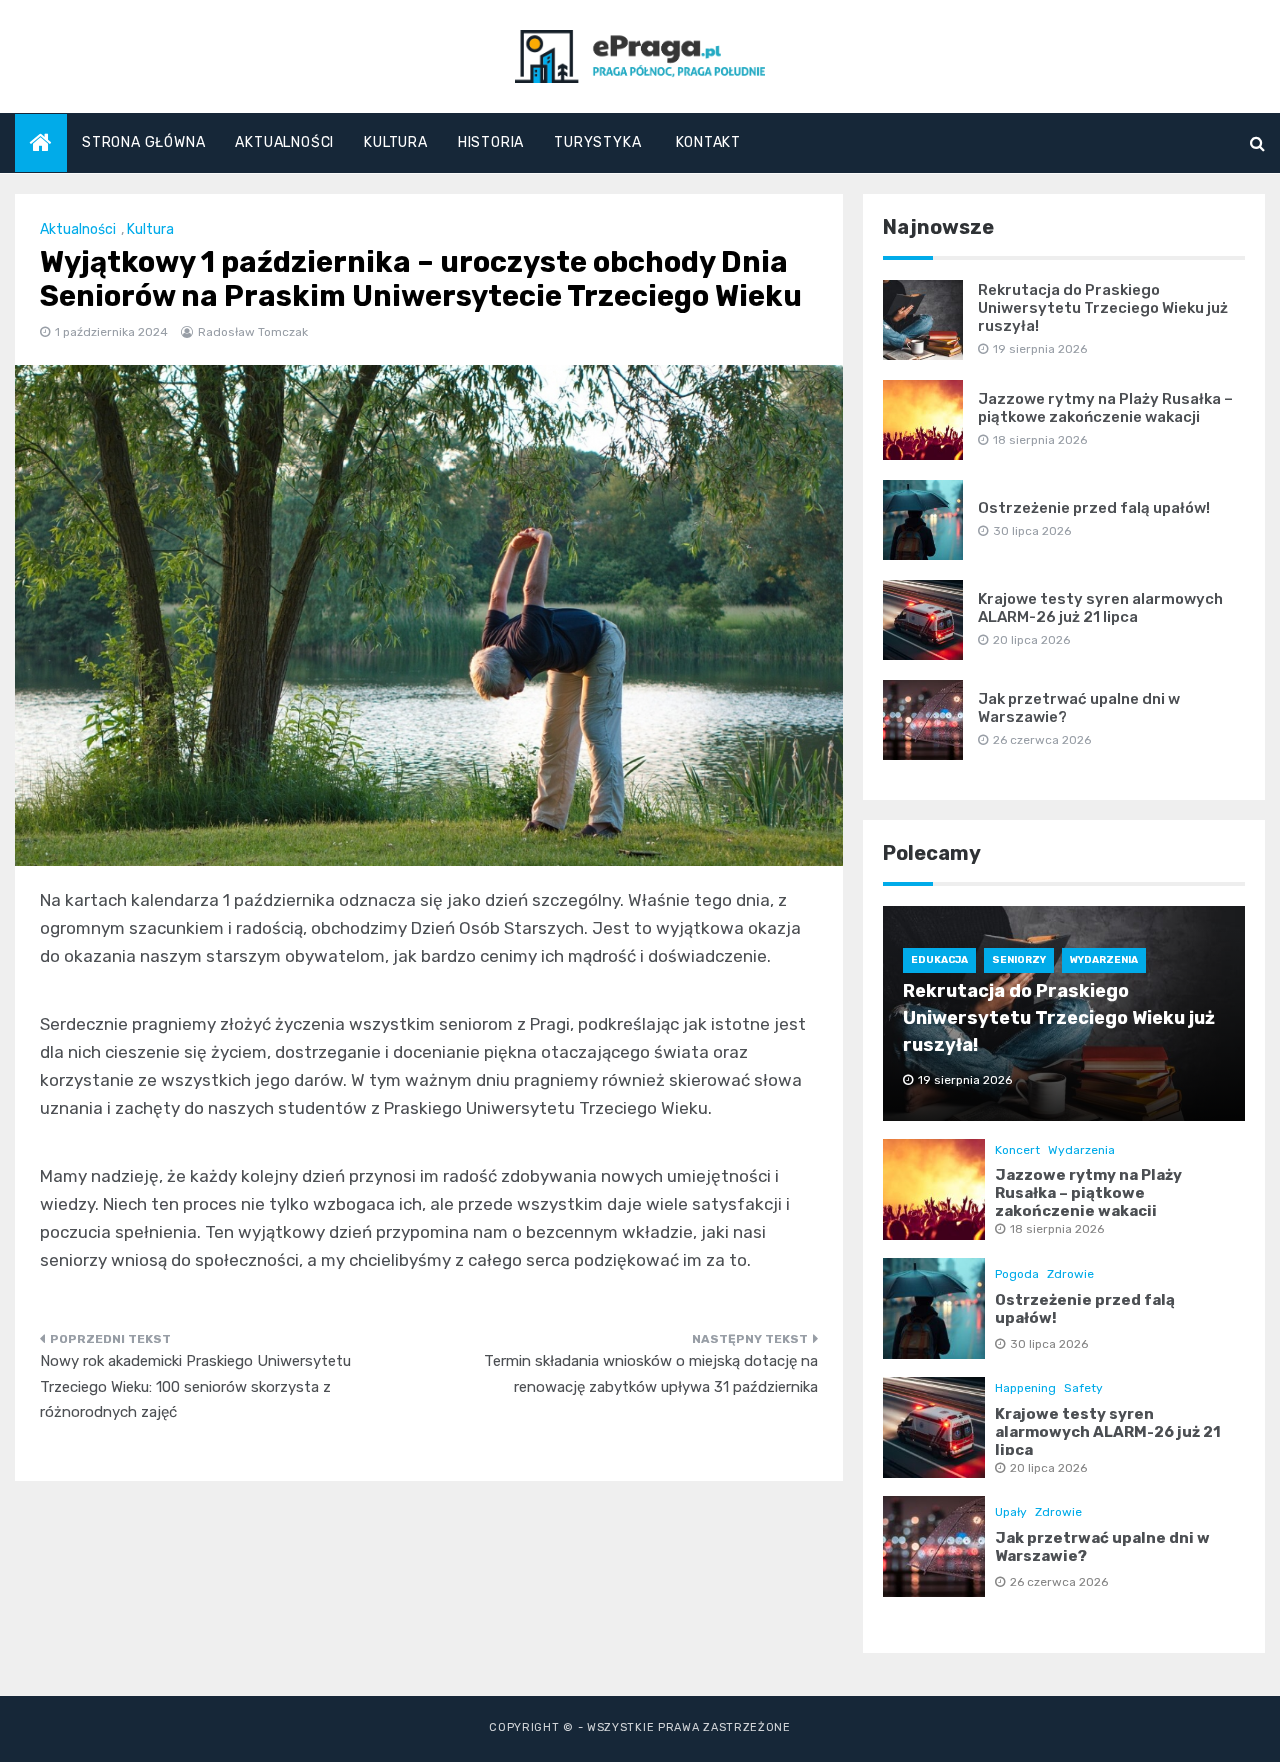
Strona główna (143, 142)
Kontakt (708, 142)
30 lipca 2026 (1049, 1344)
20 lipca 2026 (1048, 1468)
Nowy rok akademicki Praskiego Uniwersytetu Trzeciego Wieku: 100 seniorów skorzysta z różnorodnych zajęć (195, 1386)
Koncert (1017, 1150)
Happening (1025, 1388)
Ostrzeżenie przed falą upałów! (1094, 508)
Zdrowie (1070, 1274)
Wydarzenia (1104, 960)
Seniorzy (1019, 960)
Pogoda (1017, 1274)
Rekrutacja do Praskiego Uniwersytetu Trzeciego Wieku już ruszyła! (1103, 308)
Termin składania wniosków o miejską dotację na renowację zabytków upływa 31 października (651, 1374)
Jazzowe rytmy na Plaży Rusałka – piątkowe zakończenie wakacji (1105, 408)
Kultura (396, 142)
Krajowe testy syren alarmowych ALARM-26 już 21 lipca (1100, 608)
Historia (491, 142)
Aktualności (284, 142)
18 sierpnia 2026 (1057, 1229)
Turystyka (597, 142)
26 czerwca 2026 (1059, 1582)
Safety (1083, 1388)
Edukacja (939, 960)
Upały (1011, 1512)
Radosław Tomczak (253, 332)
